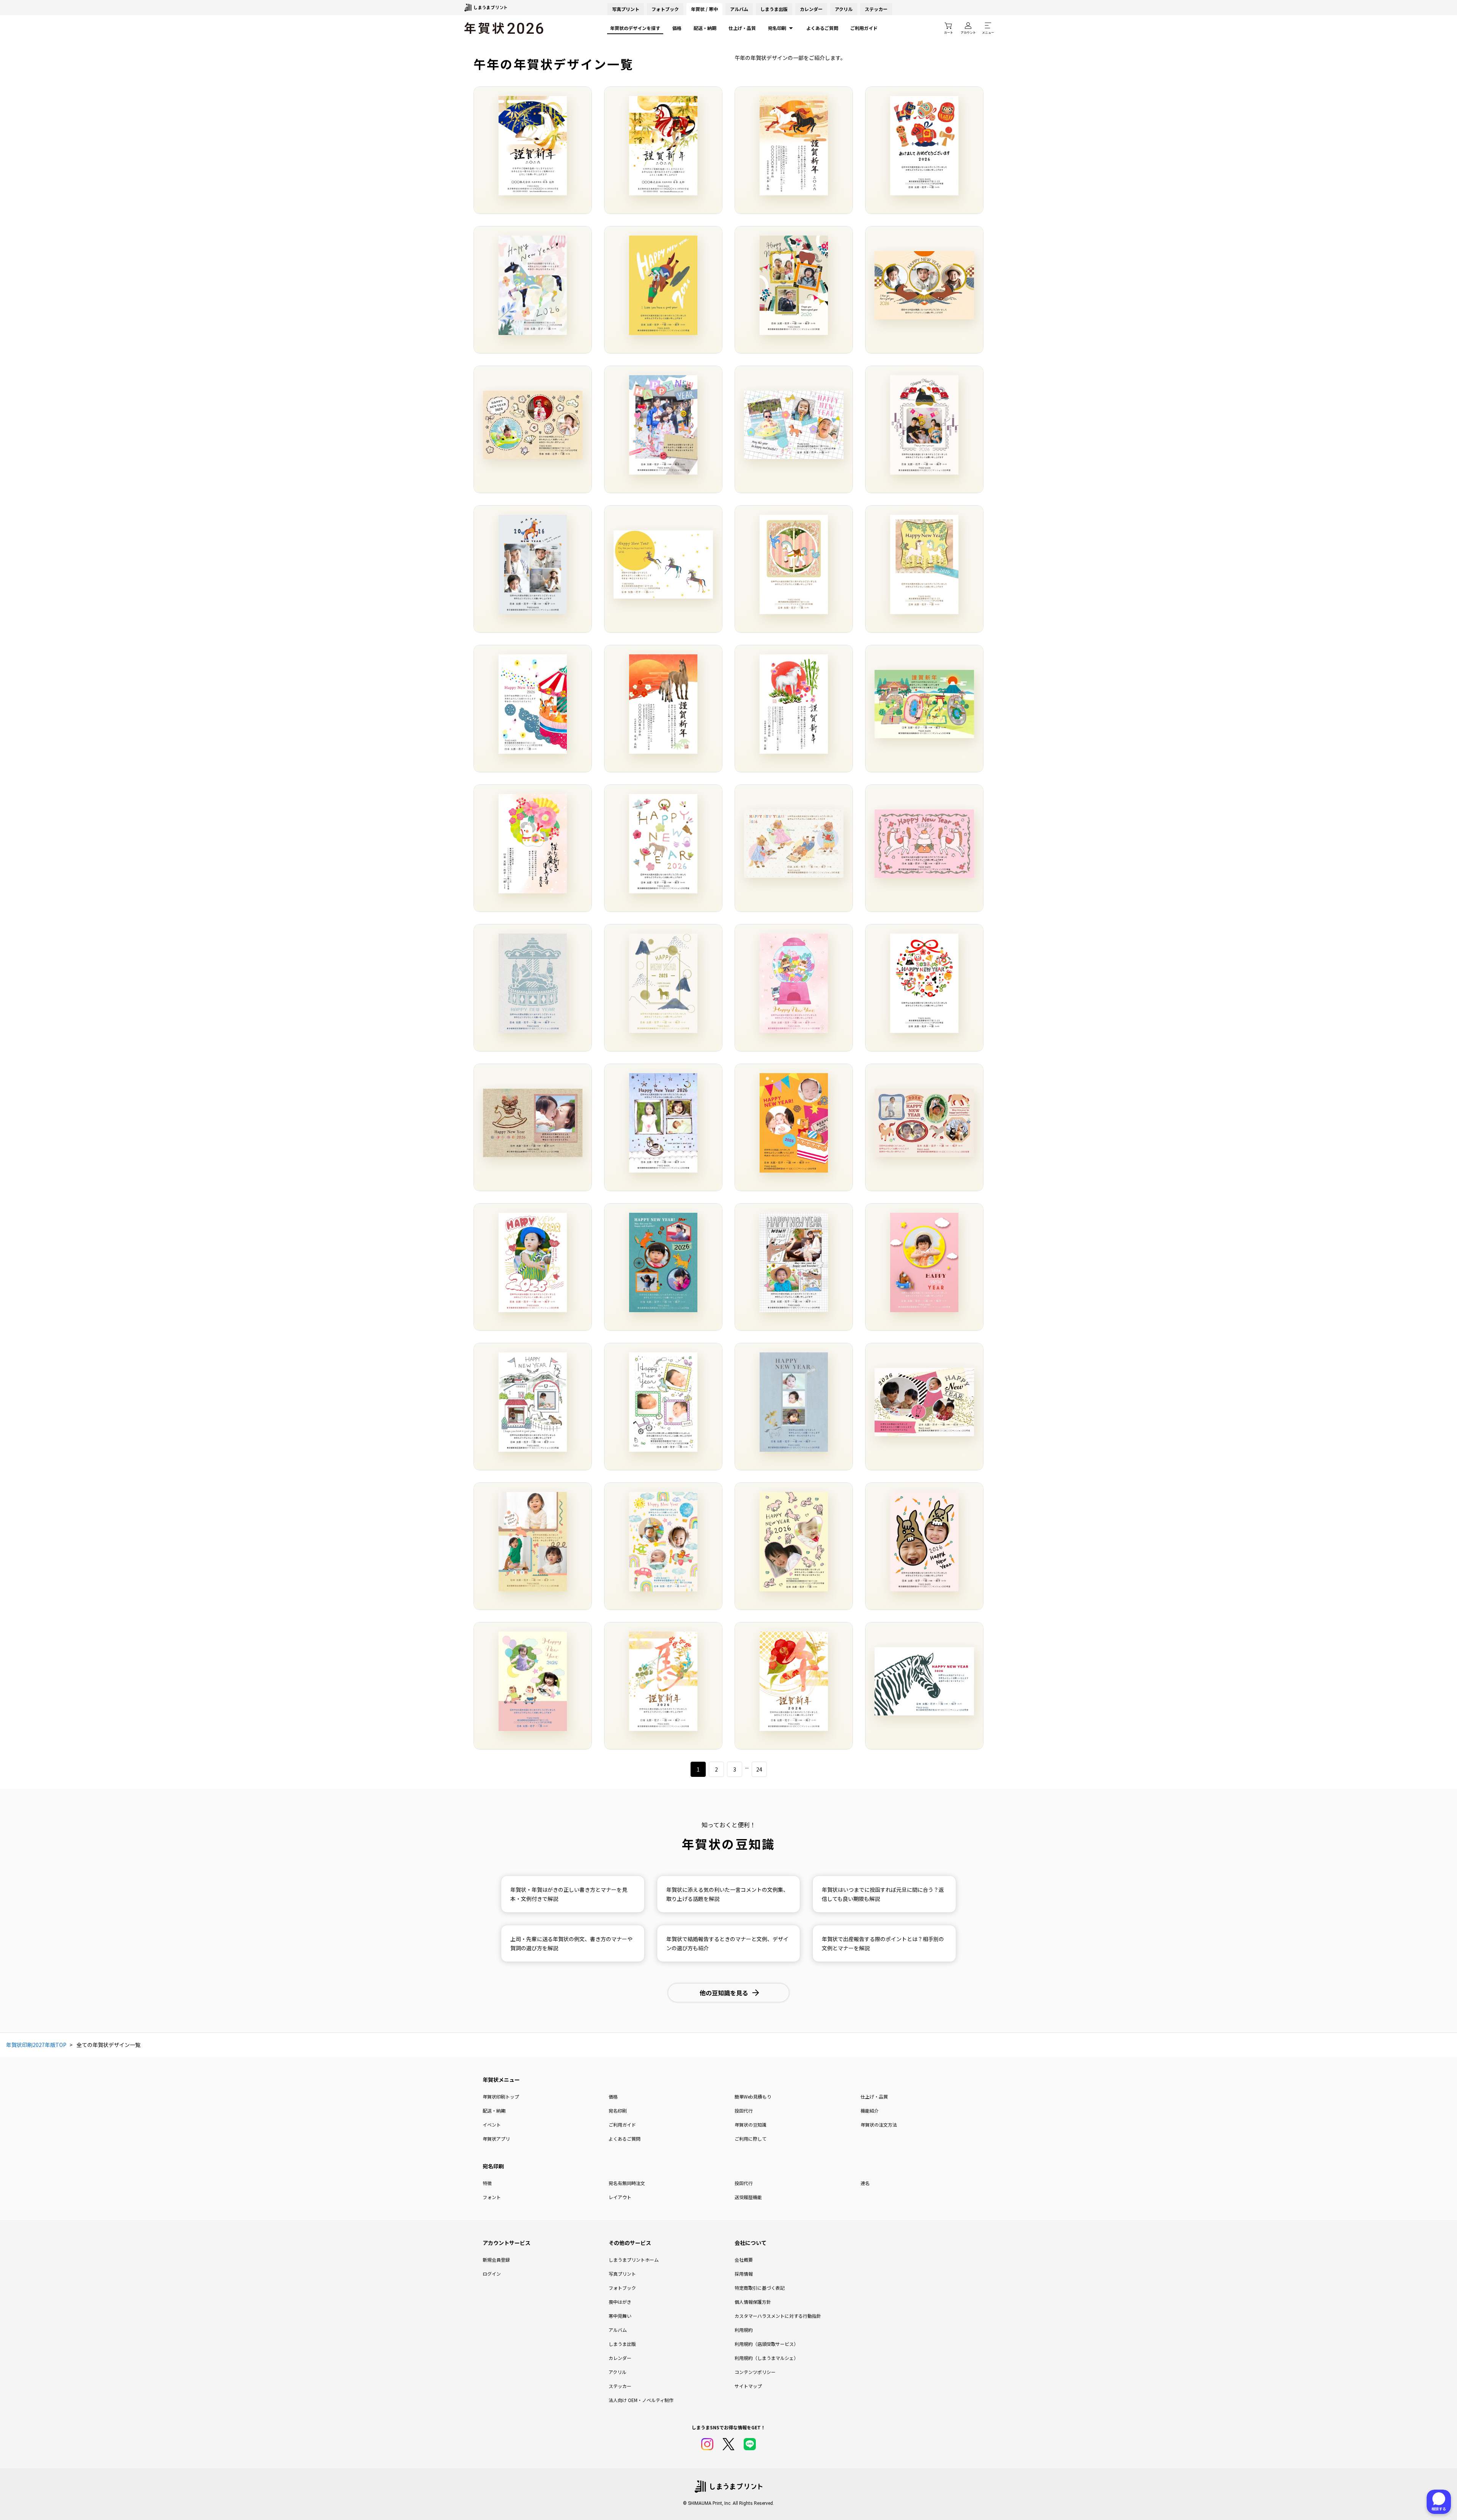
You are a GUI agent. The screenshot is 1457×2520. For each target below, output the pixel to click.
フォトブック (665, 9)
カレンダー (811, 9)
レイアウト (620, 2197)
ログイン (492, 2274)
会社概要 (744, 2260)
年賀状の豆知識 (751, 2125)
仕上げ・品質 (742, 28)
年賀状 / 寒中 (704, 9)
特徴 (487, 2183)
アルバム (739, 9)
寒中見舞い (620, 2316)
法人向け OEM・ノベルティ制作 (641, 2400)
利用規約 (744, 2330)
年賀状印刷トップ (501, 2096)
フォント (492, 2197)
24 (759, 1769)
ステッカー (876, 9)
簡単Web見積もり (753, 2096)
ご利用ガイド (864, 28)
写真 (626, 9)
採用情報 (744, 2274)
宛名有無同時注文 (627, 2183)
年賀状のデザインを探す (635, 28)
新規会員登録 (496, 2260)
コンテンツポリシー (755, 2372)
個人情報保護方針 (753, 2302)
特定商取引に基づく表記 (760, 2288)
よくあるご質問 (822, 28)
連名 (865, 2183)
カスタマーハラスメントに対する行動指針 (778, 2316)
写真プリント (622, 2274)
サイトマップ (748, 2386)
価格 (677, 28)
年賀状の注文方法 (879, 2125)
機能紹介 (870, 2110)
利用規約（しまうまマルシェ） (766, 2358)
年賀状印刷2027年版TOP (36, 2045)
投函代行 (744, 2110)
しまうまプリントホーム (634, 2260)
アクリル (844, 9)
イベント (492, 2125)
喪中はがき (620, 2302)
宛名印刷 (777, 28)
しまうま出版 (774, 9)
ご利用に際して (751, 2139)
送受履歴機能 (748, 2197)
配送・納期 (705, 28)
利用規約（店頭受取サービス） (766, 2344)
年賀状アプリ (496, 2139)
